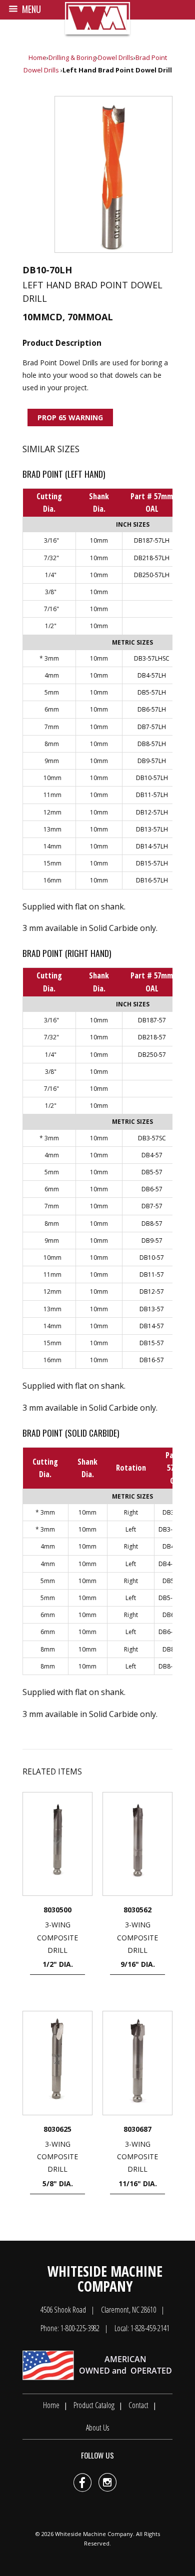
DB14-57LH (152, 846)
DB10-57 (152, 1258)
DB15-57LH (152, 863)
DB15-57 (152, 1343)
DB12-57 (152, 1291)
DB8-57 (152, 1224)
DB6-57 (152, 1189)
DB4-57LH (152, 675)
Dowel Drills (116, 57)
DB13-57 (152, 1309)
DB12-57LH (152, 812)
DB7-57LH (152, 727)
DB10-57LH (152, 778)
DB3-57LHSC (152, 658)
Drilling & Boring (72, 57)
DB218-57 (152, 1037)
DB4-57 (152, 1155)
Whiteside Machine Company (94, 2534)
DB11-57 (152, 1275)
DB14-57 (152, 1326)
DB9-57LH (152, 761)
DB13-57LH (152, 829)
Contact (138, 2405)
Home (37, 57)
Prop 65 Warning (70, 418)
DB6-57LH (152, 709)
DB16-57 (152, 1360)
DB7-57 (152, 1206)
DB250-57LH (152, 575)
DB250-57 (152, 1055)
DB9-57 (152, 1241)
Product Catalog (94, 2405)
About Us (97, 2428)
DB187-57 (152, 1020)
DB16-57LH (152, 880)
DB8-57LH (152, 744)
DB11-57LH (152, 795)
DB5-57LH (152, 692)
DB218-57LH (152, 558)
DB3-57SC (152, 1138)
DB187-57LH (152, 540)
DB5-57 (152, 1172)
